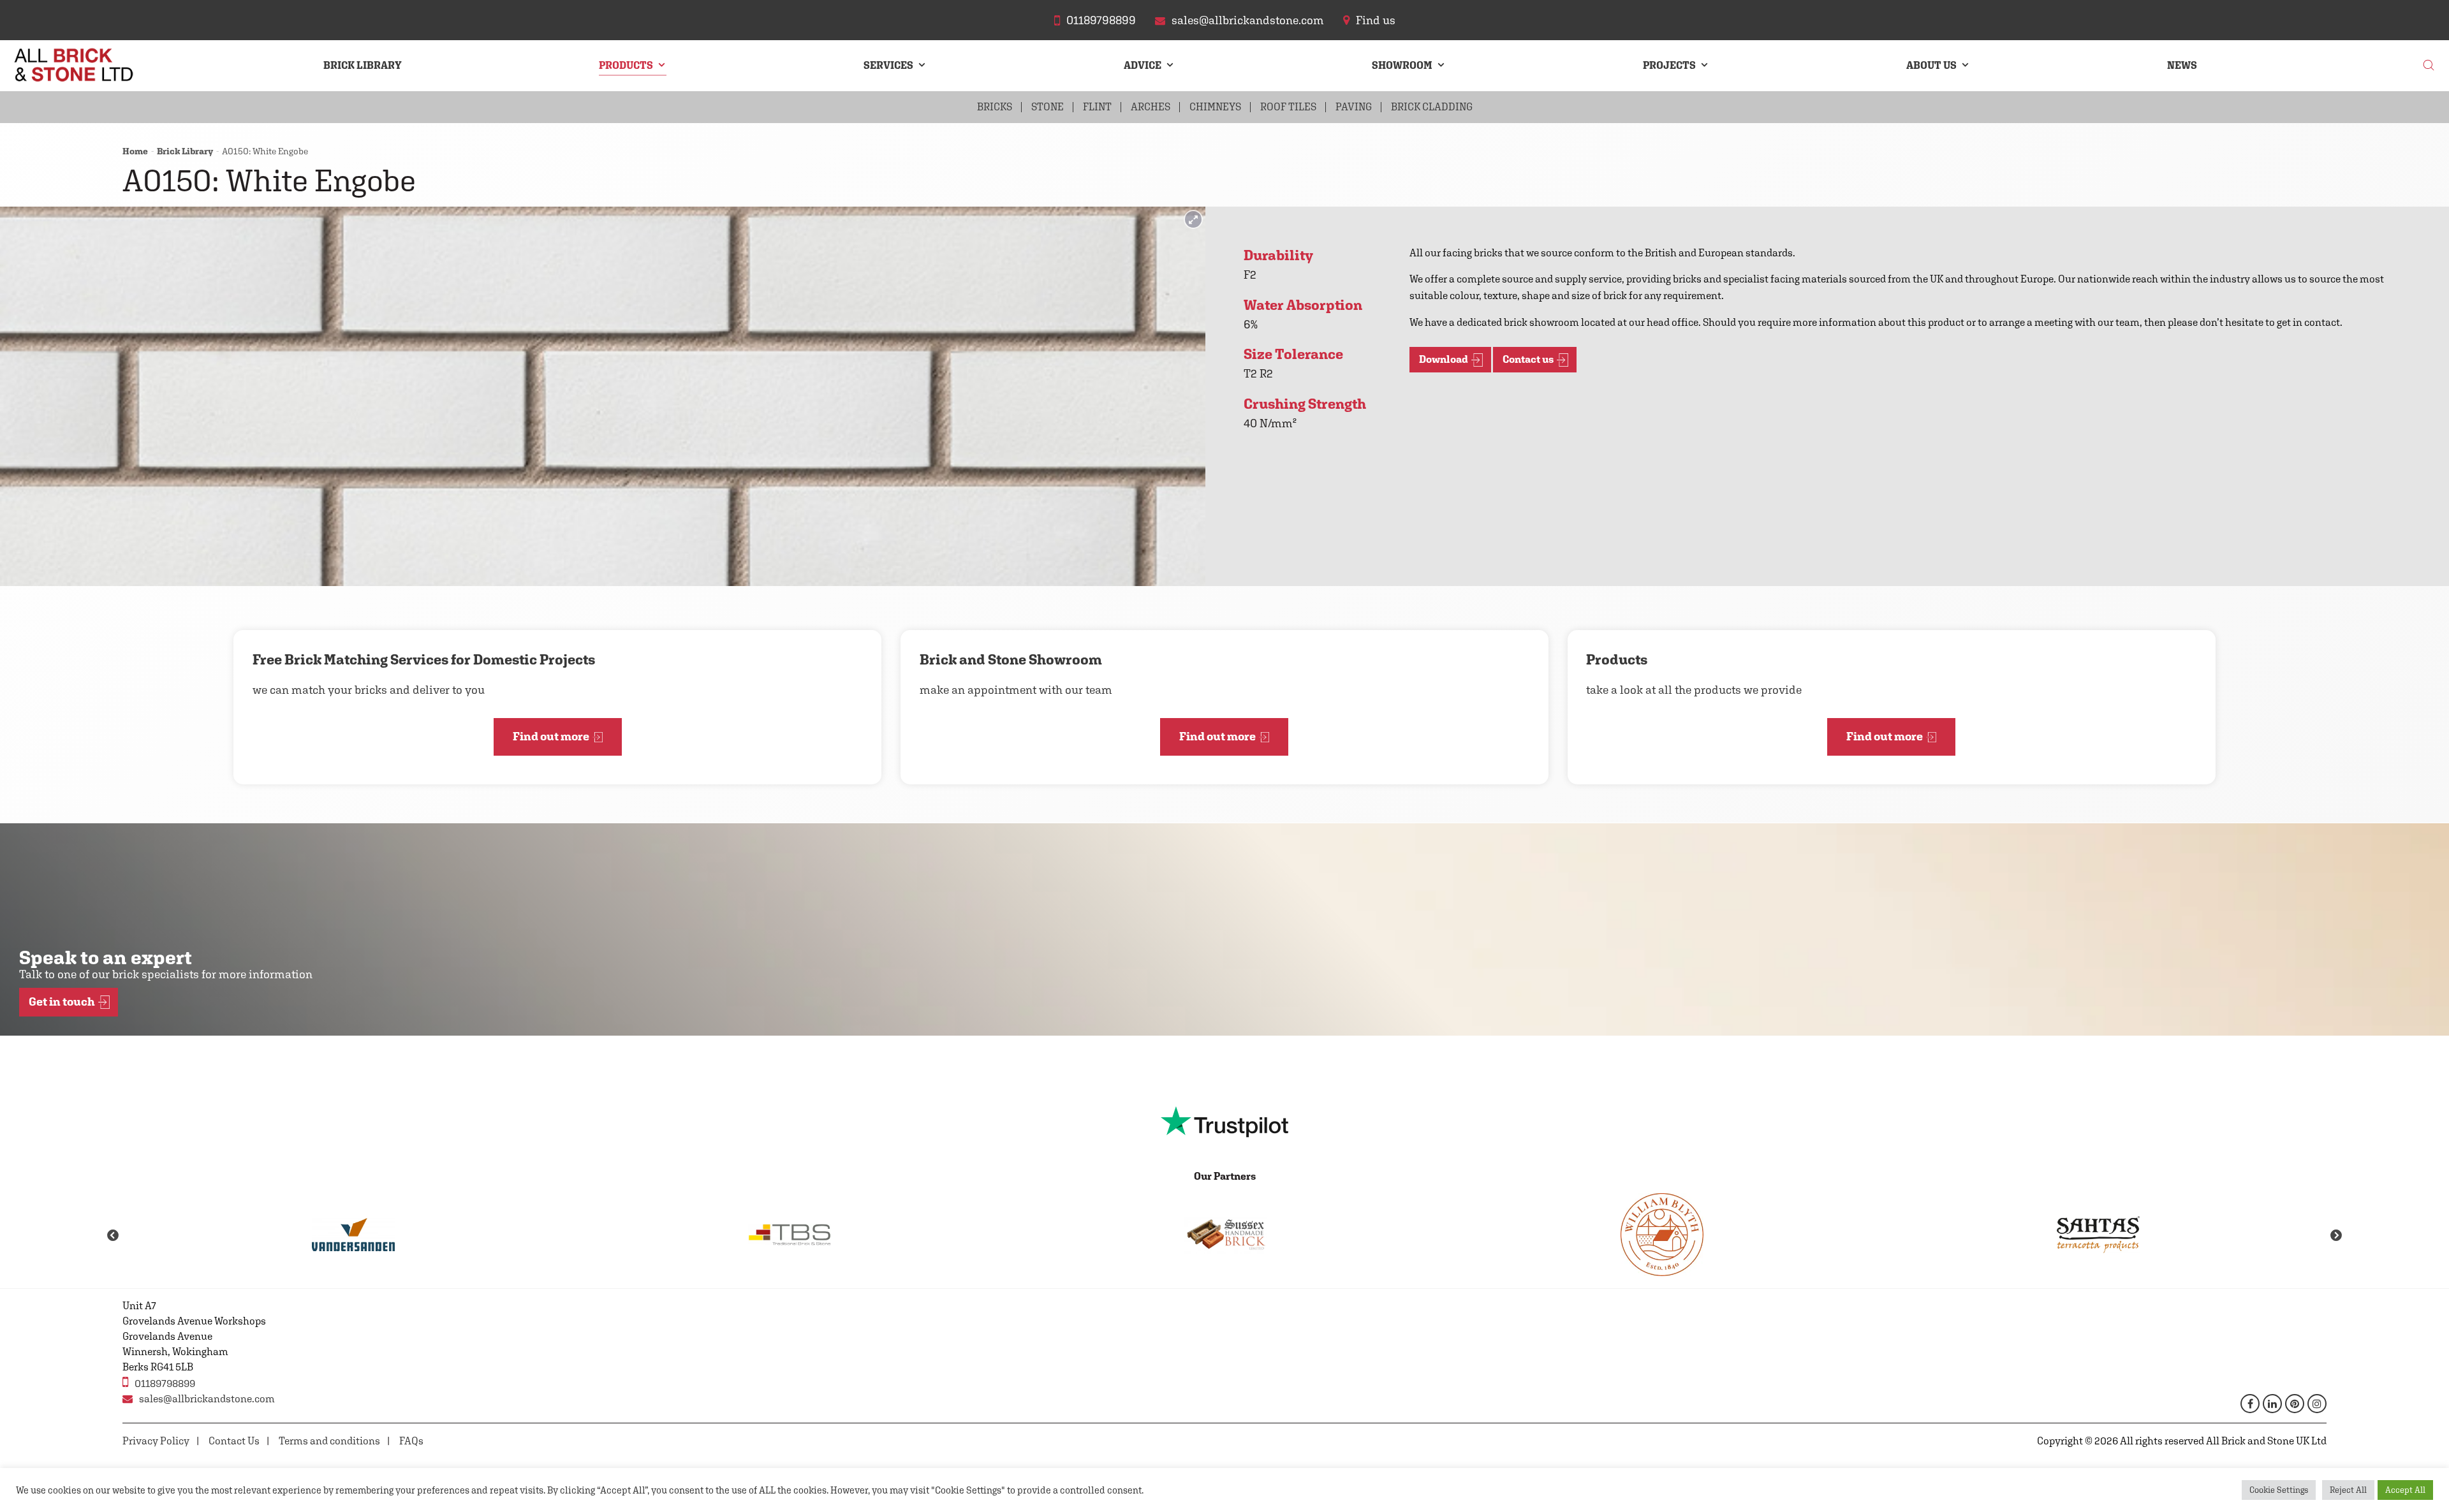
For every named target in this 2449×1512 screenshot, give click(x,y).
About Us (1931, 65)
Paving (1354, 107)
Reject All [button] (2348, 1490)
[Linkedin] (2272, 1404)
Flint (1097, 107)
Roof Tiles (1288, 107)
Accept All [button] (2405, 1490)
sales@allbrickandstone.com (207, 1399)
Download (1444, 359)
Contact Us (234, 1441)
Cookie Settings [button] (2279, 1490)
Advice (1143, 65)
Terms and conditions (329, 1441)
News (2182, 65)
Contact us (1528, 359)
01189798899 (165, 1384)
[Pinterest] (2295, 1404)
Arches (1151, 107)
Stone (1048, 107)
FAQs (411, 1441)
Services (888, 65)
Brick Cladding (1432, 107)
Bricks (995, 107)
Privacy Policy (156, 1441)
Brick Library (363, 65)
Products (626, 65)
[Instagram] (2317, 1404)
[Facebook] (2250, 1404)
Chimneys (1215, 107)
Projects (1669, 65)
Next (2336, 1236)
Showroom (1402, 65)
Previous (113, 1236)
